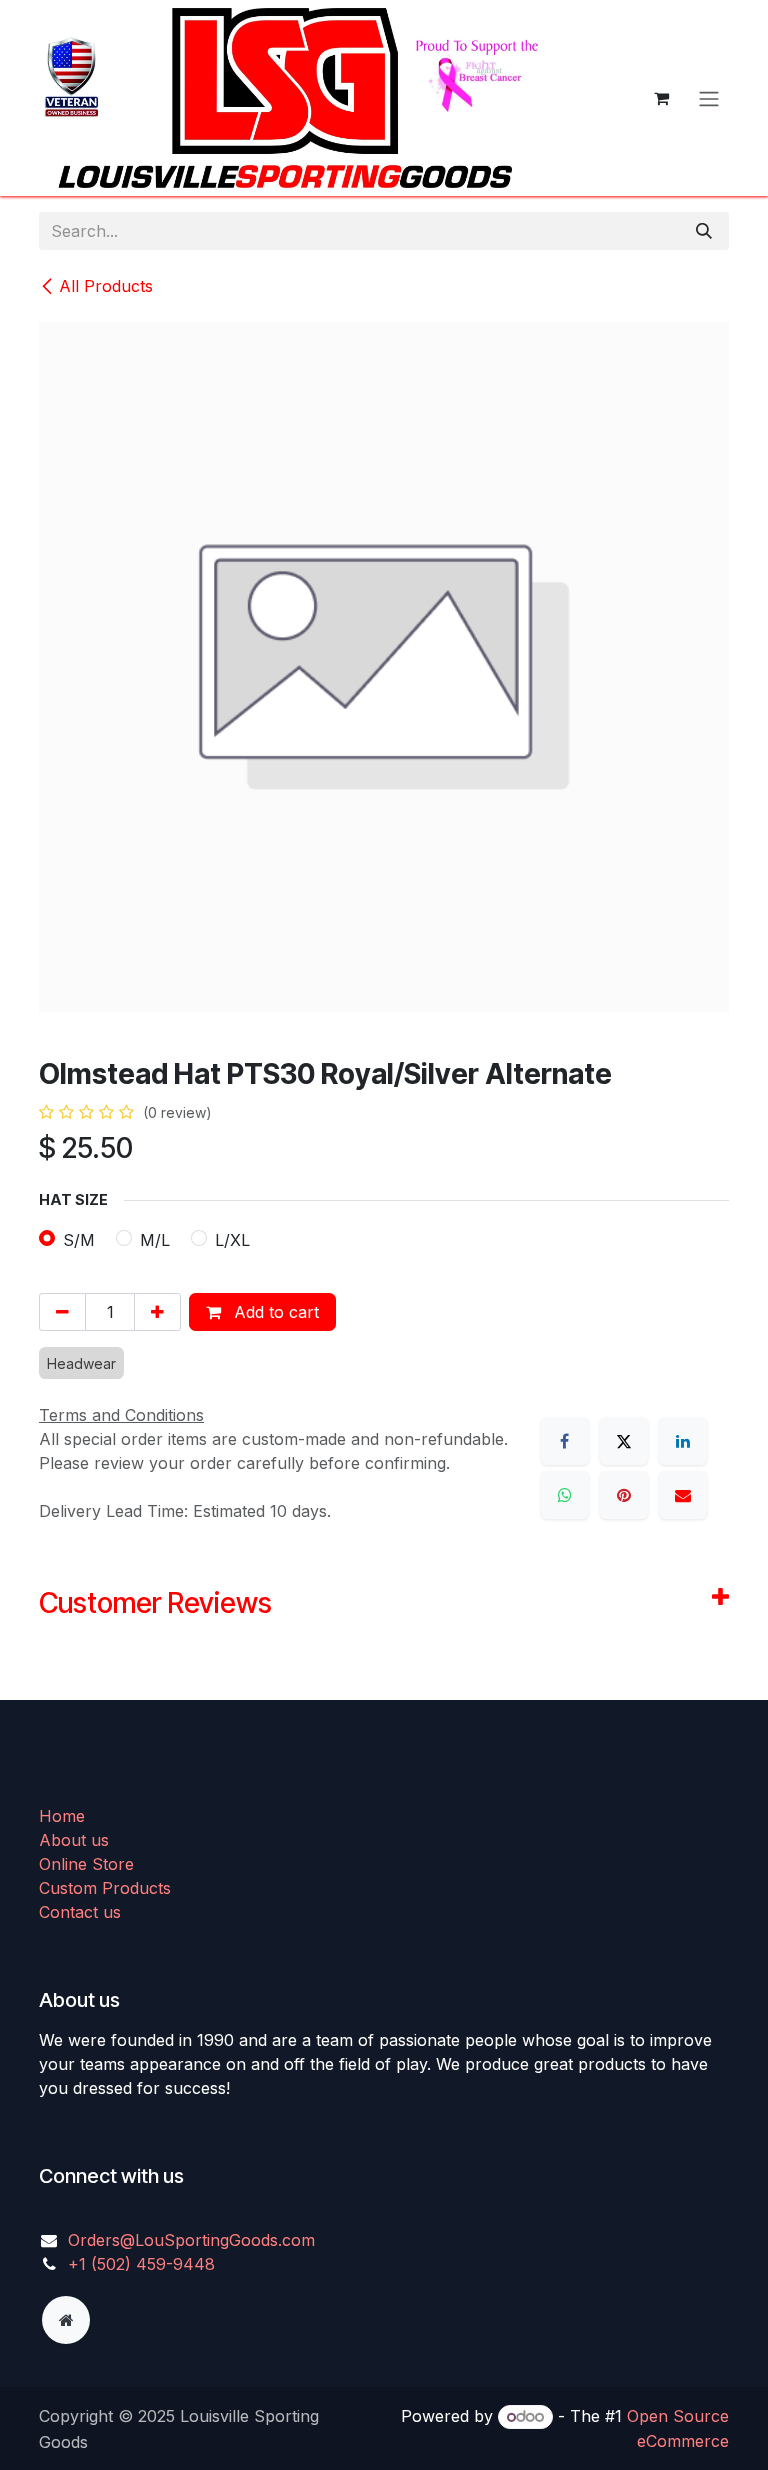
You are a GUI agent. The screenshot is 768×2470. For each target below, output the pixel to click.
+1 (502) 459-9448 (141, 2264)
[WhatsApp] (565, 1495)
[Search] (704, 231)
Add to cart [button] (274, 1312)
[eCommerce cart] (661, 98)
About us (74, 1840)
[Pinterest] (624, 1495)
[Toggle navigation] (709, 98)
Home (62, 1816)
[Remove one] (62, 1312)
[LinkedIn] (683, 1441)
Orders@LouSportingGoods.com (191, 2240)
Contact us (80, 1912)
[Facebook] (565, 1441)
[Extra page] (66, 2320)
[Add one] (157, 1312)
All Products (106, 286)
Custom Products (105, 1888)
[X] (624, 1441)
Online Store (86, 1864)
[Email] (683, 1495)
